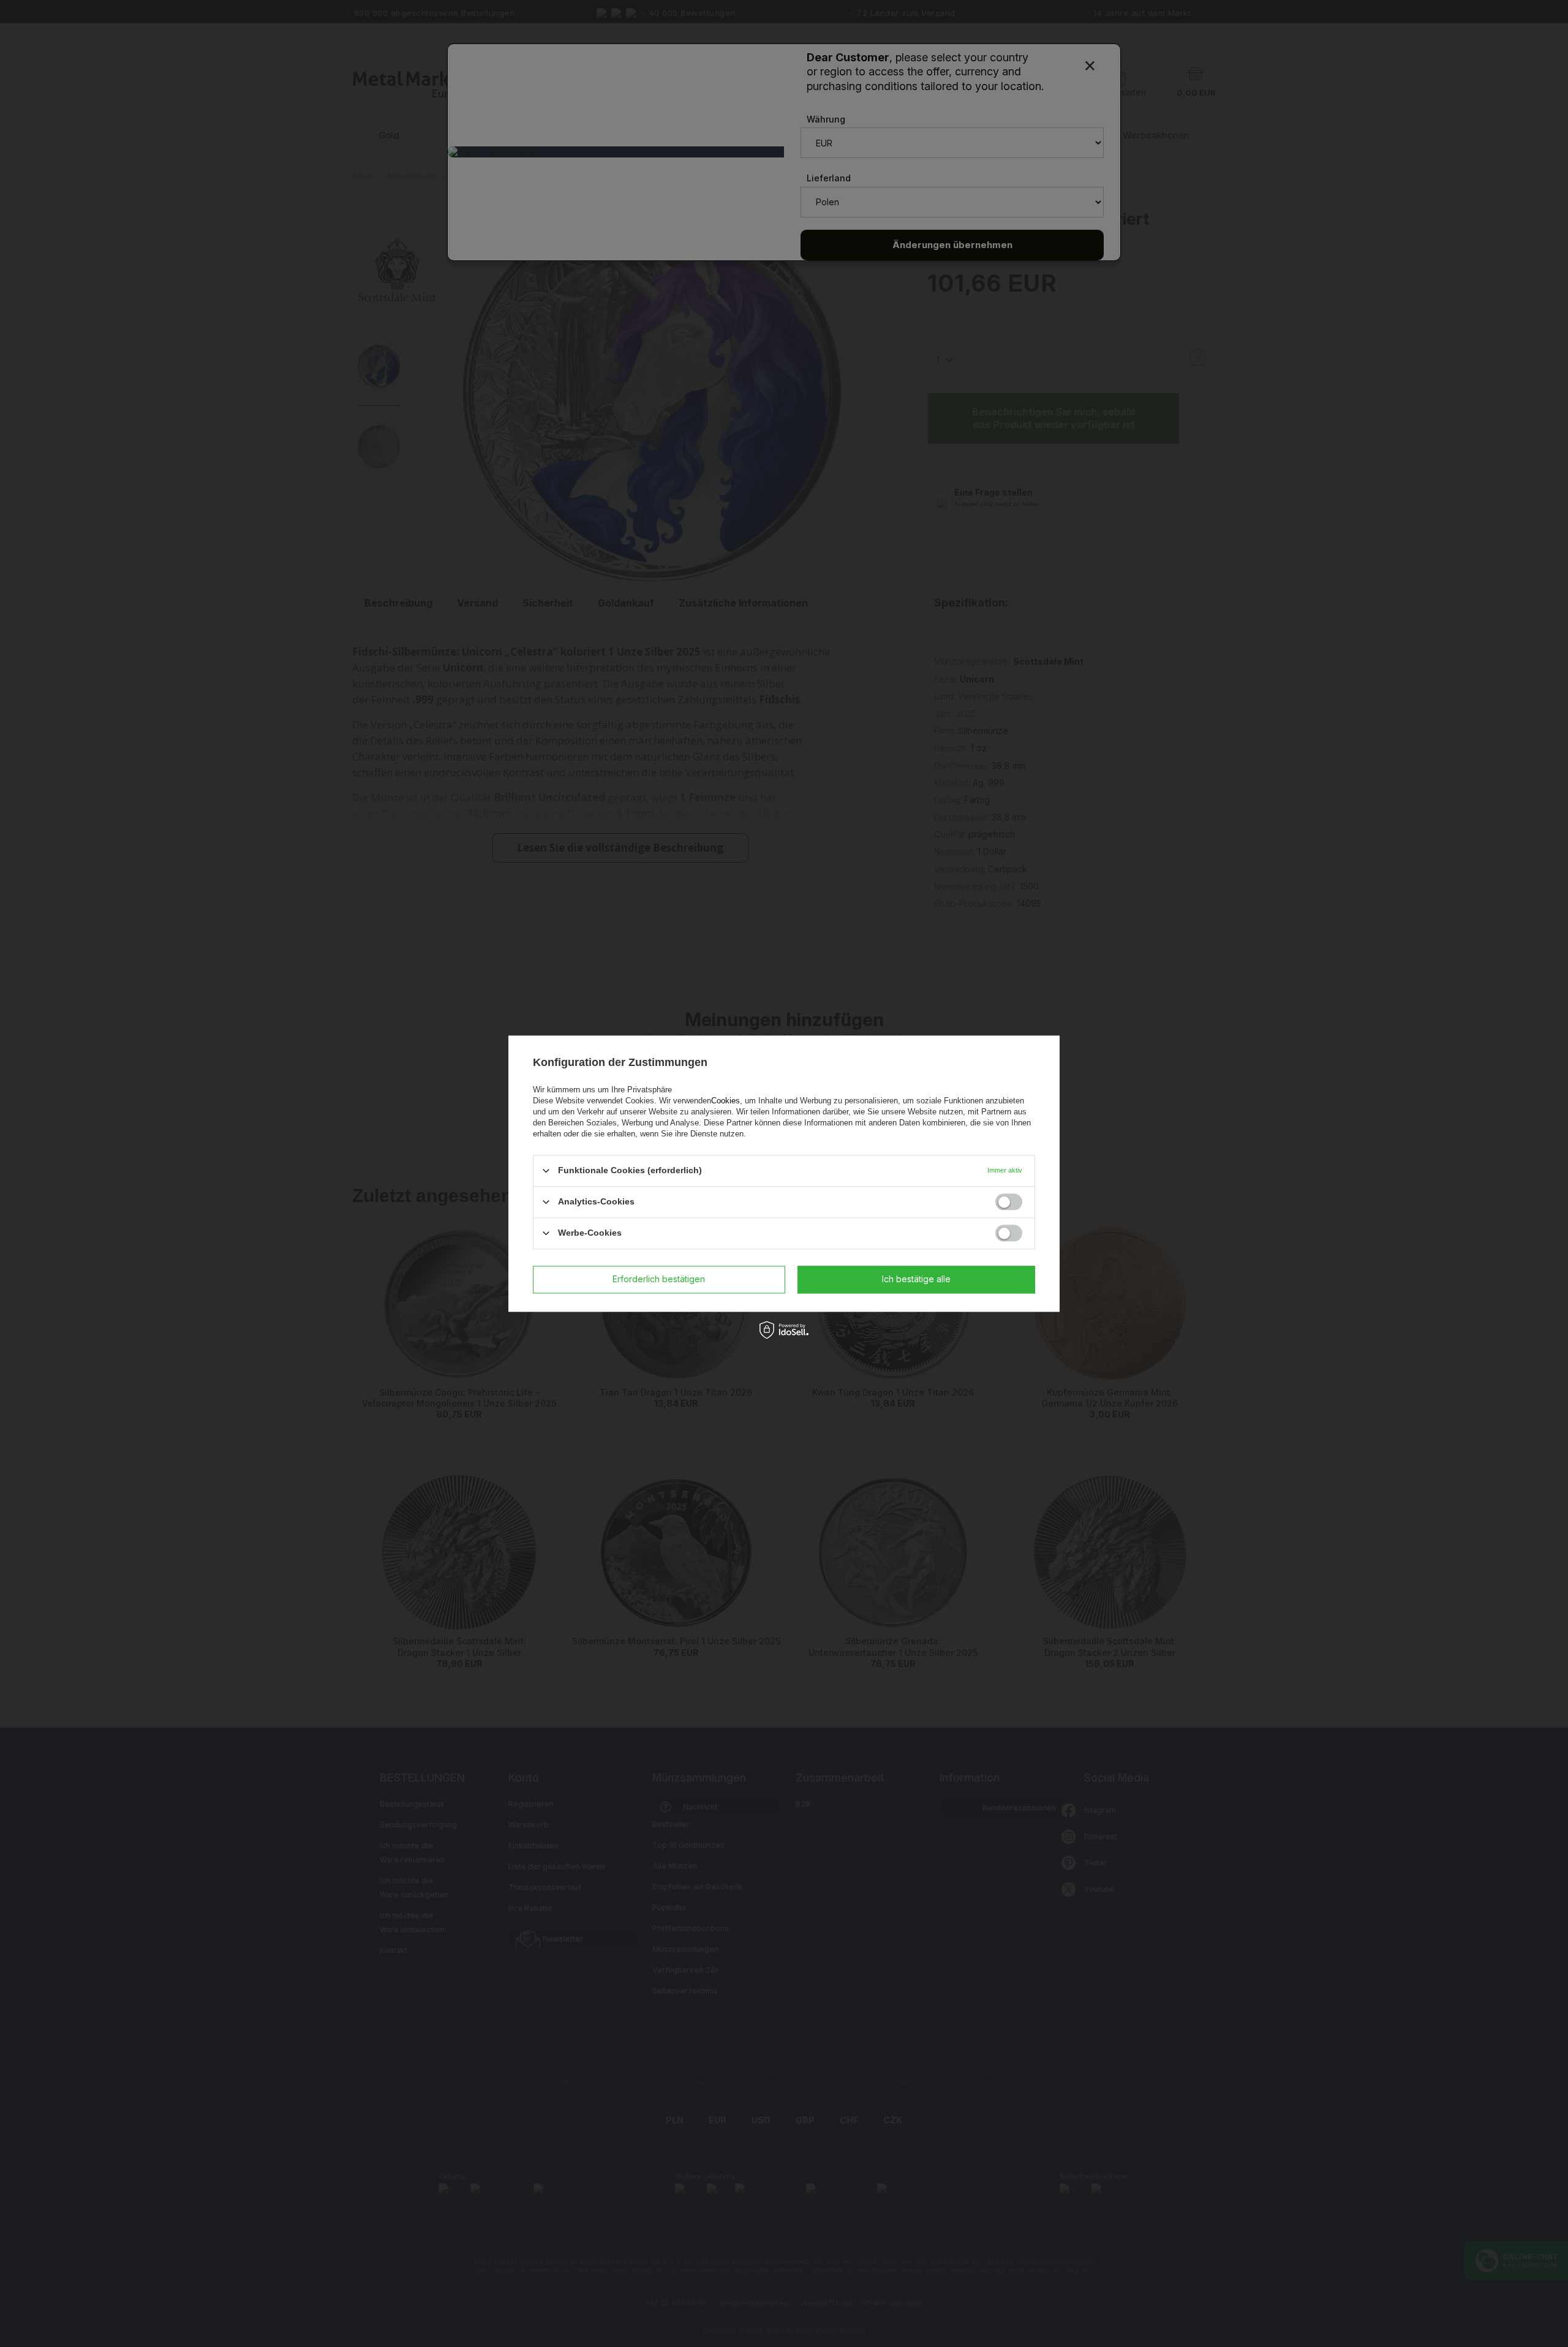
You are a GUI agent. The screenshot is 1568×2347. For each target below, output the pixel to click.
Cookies (726, 1101)
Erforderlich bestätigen (659, 1279)
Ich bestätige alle (916, 1279)
